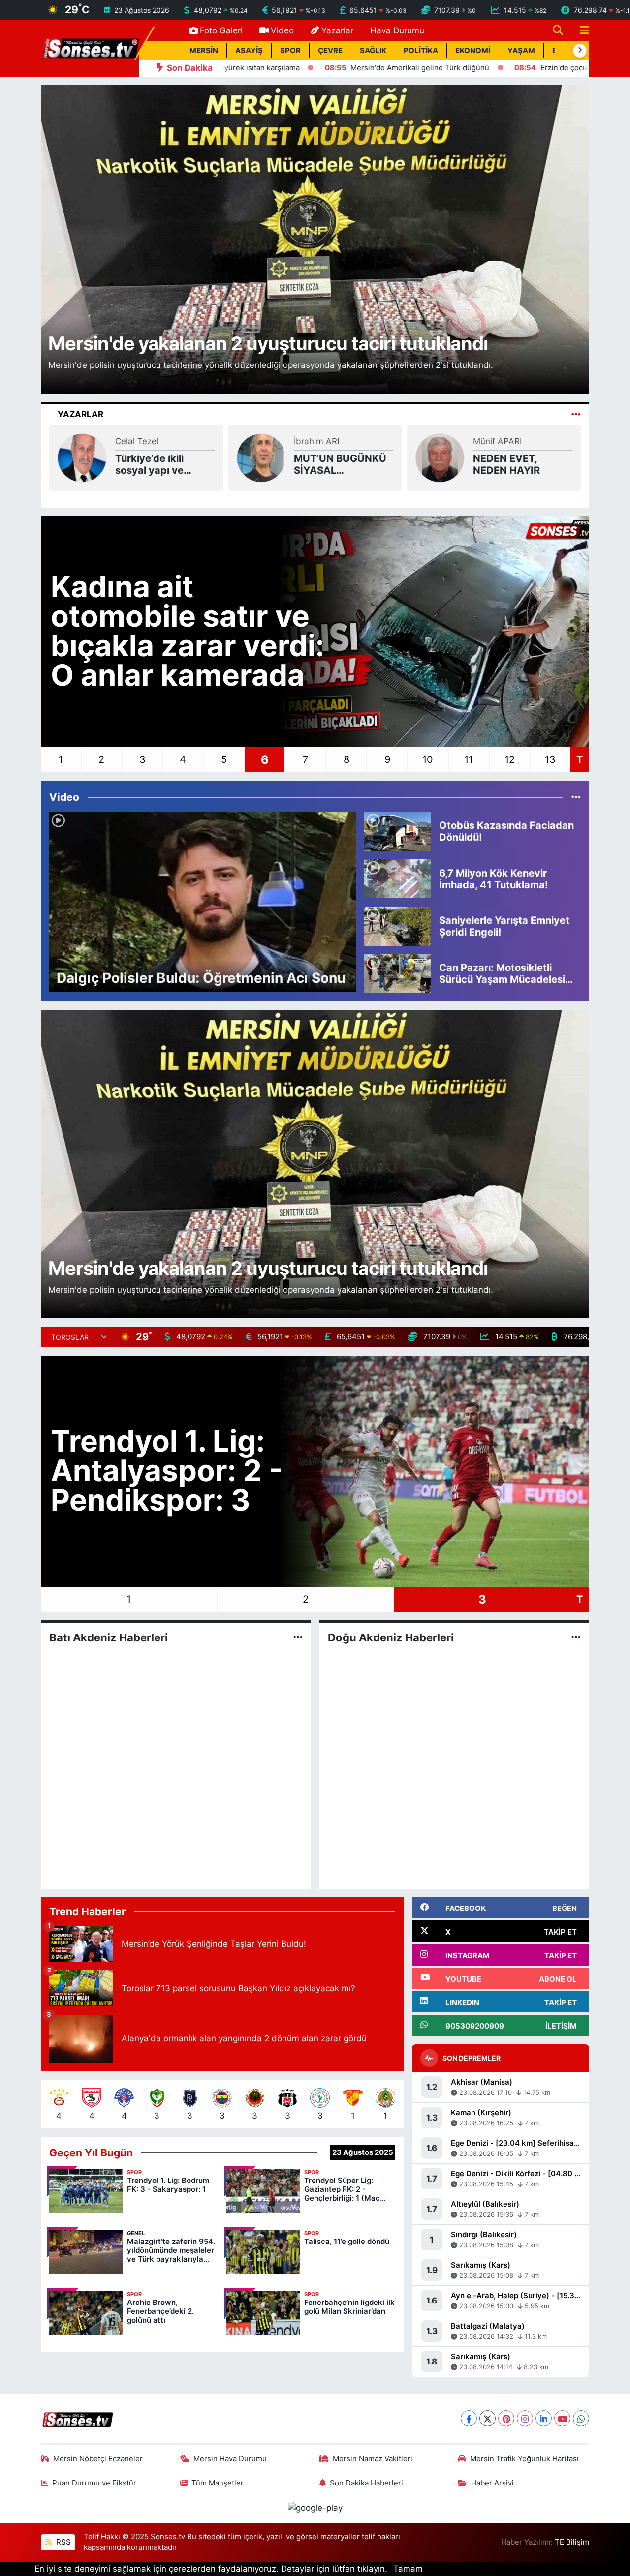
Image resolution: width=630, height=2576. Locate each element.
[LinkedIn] (544, 2418)
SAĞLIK (373, 51)
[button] (580, 51)
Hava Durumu (397, 30)
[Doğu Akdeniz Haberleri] (576, 1637)
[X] (488, 2418)
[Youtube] (562, 2418)
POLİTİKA (421, 51)
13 (550, 759)
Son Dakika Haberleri (366, 2483)
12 (510, 759)
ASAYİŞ (249, 51)
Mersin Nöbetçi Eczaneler (98, 2459)
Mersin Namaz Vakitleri (373, 2459)
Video (282, 30)
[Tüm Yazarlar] (576, 414)
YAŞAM (521, 51)
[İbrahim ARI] (82, 457)
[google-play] (315, 2508)
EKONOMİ (473, 51)
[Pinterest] (506, 2418)
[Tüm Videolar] (576, 797)
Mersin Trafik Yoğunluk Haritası (524, 2459)
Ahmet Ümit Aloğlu (510, 447)
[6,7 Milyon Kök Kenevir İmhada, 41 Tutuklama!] (397, 878)
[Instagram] (525, 2418)
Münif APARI (318, 441)
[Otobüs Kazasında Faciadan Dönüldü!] (397, 831)
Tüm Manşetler (218, 2483)
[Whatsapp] (581, 2418)
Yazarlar (337, 30)
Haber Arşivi (492, 2483)
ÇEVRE (330, 51)
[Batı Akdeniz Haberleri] (298, 1637)
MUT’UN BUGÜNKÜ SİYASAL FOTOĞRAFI (161, 464)
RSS (63, 2542)
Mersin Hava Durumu (230, 2459)
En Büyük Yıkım (510, 464)
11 (469, 759)
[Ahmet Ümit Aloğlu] (440, 457)
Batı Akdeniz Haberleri (109, 1637)
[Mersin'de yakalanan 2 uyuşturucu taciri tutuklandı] (315, 239)
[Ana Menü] (580, 31)
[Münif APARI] (261, 457)
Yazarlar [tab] (80, 414)
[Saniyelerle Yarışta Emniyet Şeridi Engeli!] (397, 926)
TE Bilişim (572, 2542)
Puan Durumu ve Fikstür (94, 2483)
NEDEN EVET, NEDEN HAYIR (327, 464)
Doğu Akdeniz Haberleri (391, 1637)
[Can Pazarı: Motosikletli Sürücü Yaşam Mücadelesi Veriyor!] (397, 973)
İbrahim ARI (138, 441)
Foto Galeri (221, 30)
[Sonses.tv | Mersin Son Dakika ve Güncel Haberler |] (90, 48)
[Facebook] (469, 2418)
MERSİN (204, 51)
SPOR (290, 51)
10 (428, 759)
